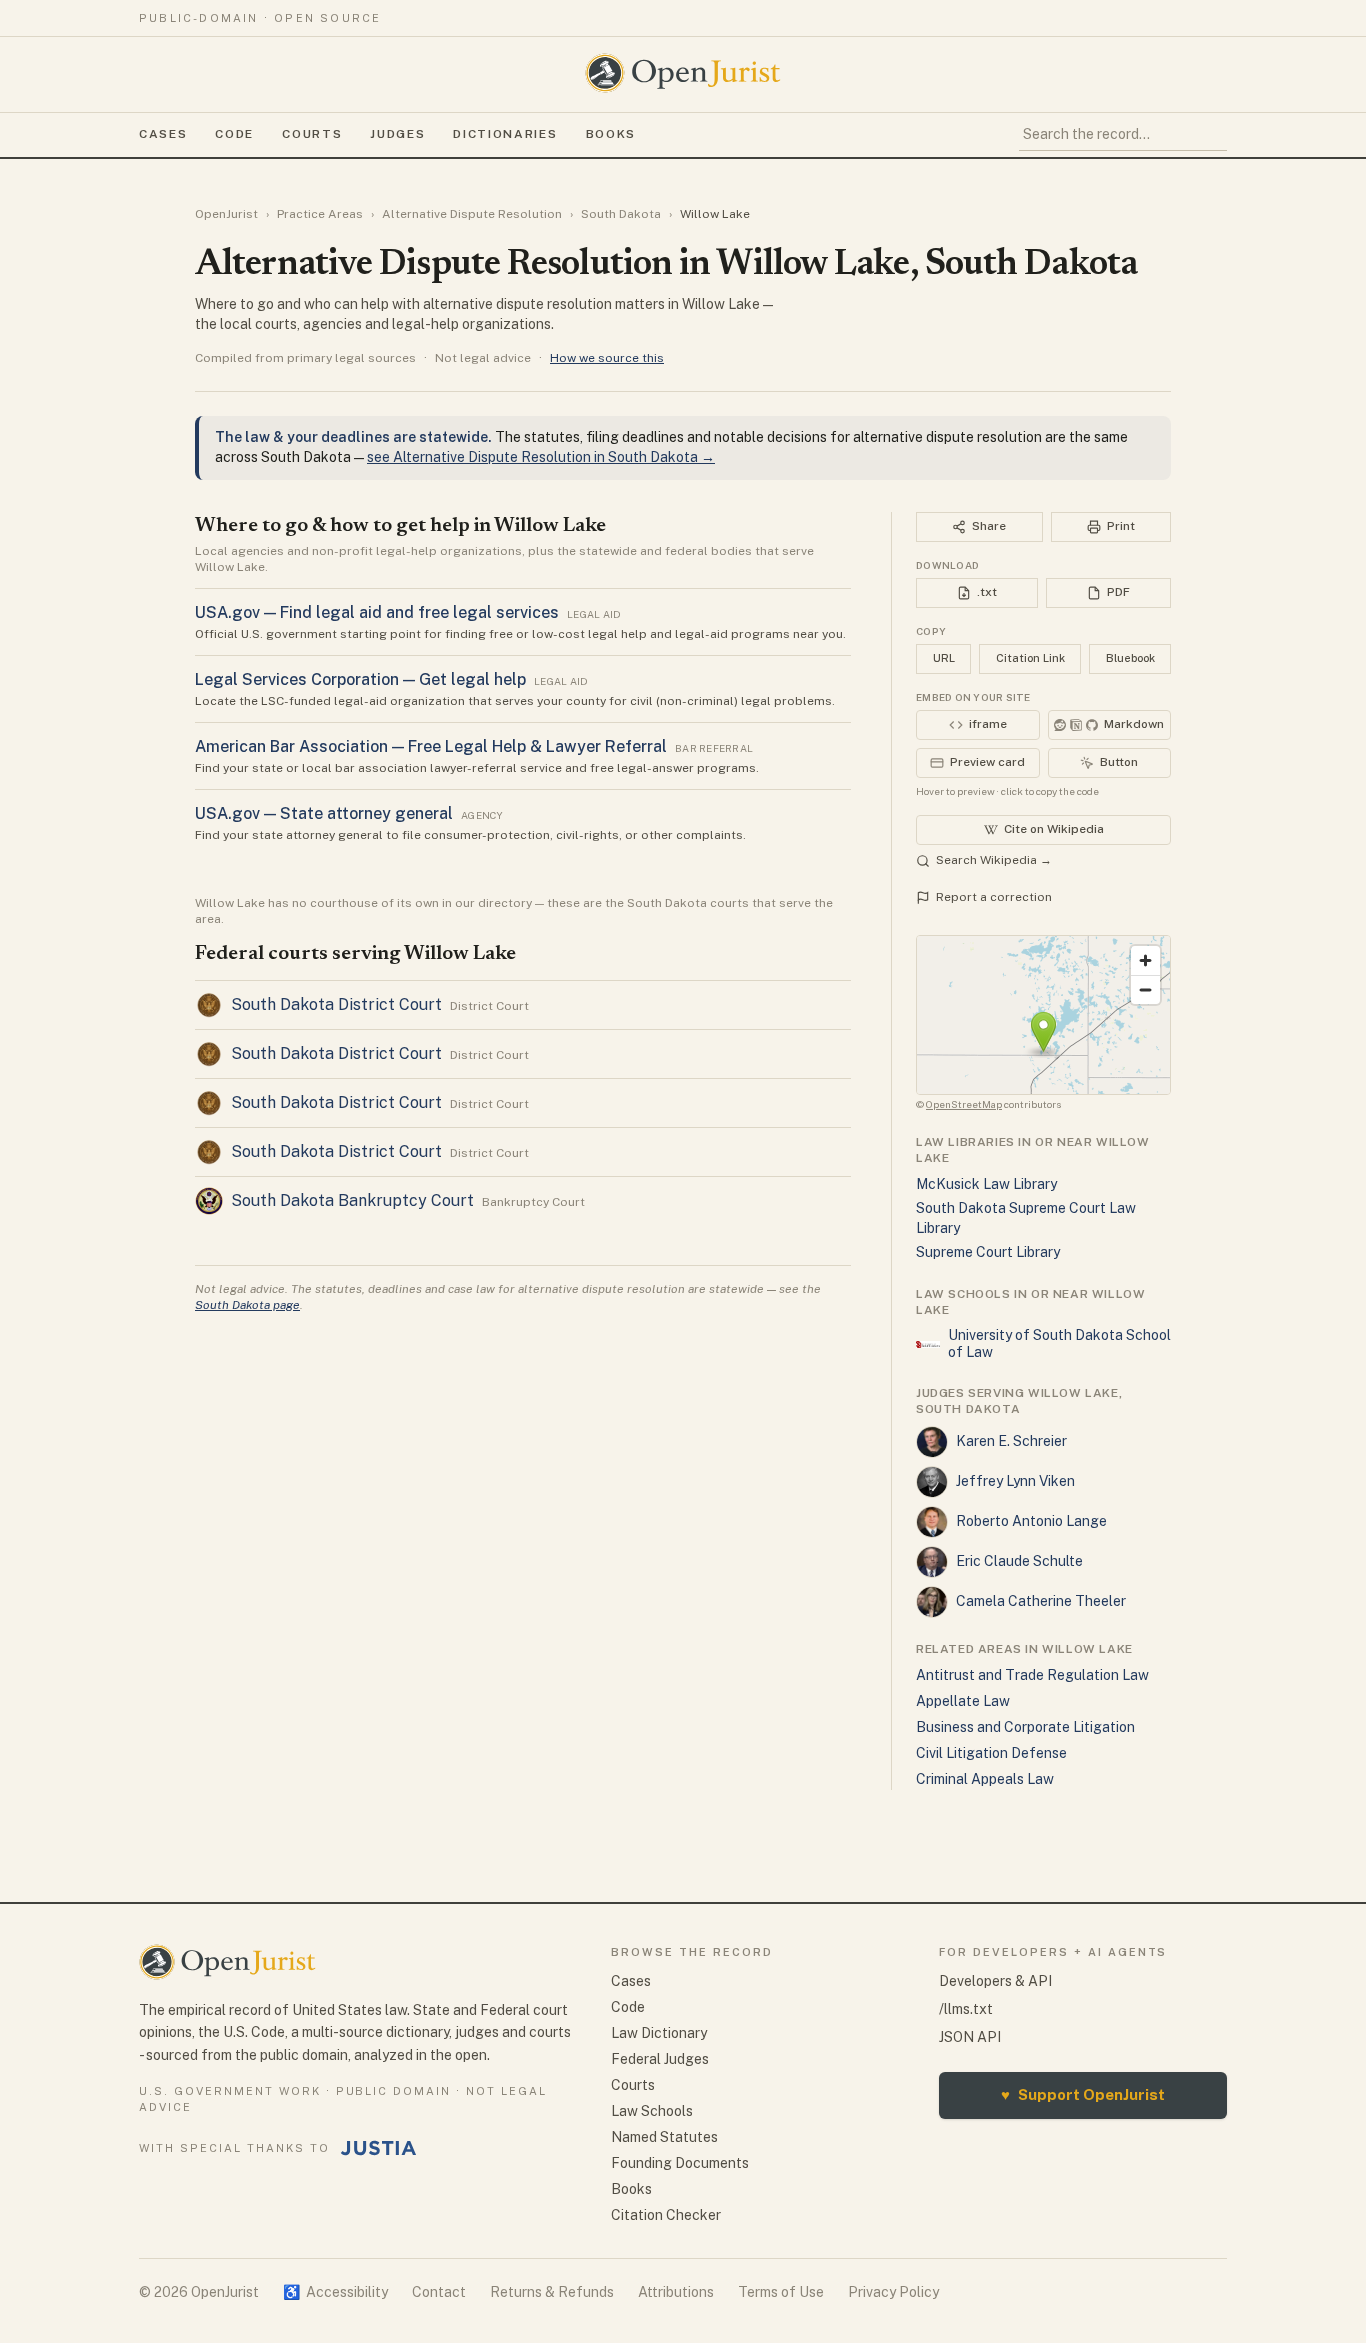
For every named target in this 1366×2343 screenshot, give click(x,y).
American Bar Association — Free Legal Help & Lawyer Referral (431, 746)
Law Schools (652, 2111)
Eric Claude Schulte (1019, 1561)
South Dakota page (247, 1305)
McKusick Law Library (986, 1184)
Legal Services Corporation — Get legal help (360, 679)
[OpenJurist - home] (683, 73)
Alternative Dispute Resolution (472, 214)
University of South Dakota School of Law (1059, 1344)
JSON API (970, 2037)
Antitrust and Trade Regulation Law (1032, 1675)
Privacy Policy (893, 2292)
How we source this (607, 358)
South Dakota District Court (336, 1004)
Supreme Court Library (988, 1252)
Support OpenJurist (1083, 2094)
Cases (163, 134)
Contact (439, 2292)
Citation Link (1030, 658)
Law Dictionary (659, 2033)
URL (944, 658)
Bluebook (1130, 658)
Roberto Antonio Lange (1031, 1521)
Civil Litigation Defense (991, 1753)
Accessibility (335, 2292)
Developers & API (995, 1981)
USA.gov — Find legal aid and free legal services (377, 612)
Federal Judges (660, 2059)
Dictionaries (505, 134)
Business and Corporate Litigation (1025, 1727)
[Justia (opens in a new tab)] (379, 2148)
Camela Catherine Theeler (1041, 1601)
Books (611, 134)
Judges (397, 134)
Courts (312, 134)
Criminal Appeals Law (985, 1779)
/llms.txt (966, 2009)
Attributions (676, 2292)
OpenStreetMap (964, 1104)
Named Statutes (664, 2137)
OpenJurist (226, 214)
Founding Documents (680, 2163)
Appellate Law (963, 1701)
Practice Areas (320, 214)
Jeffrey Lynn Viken (1015, 1481)
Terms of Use (781, 2292)
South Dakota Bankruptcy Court (352, 1200)
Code (234, 134)
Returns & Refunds (552, 2292)
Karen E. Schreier (1011, 1441)
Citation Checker (666, 2215)
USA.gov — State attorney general (324, 813)
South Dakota (621, 214)
